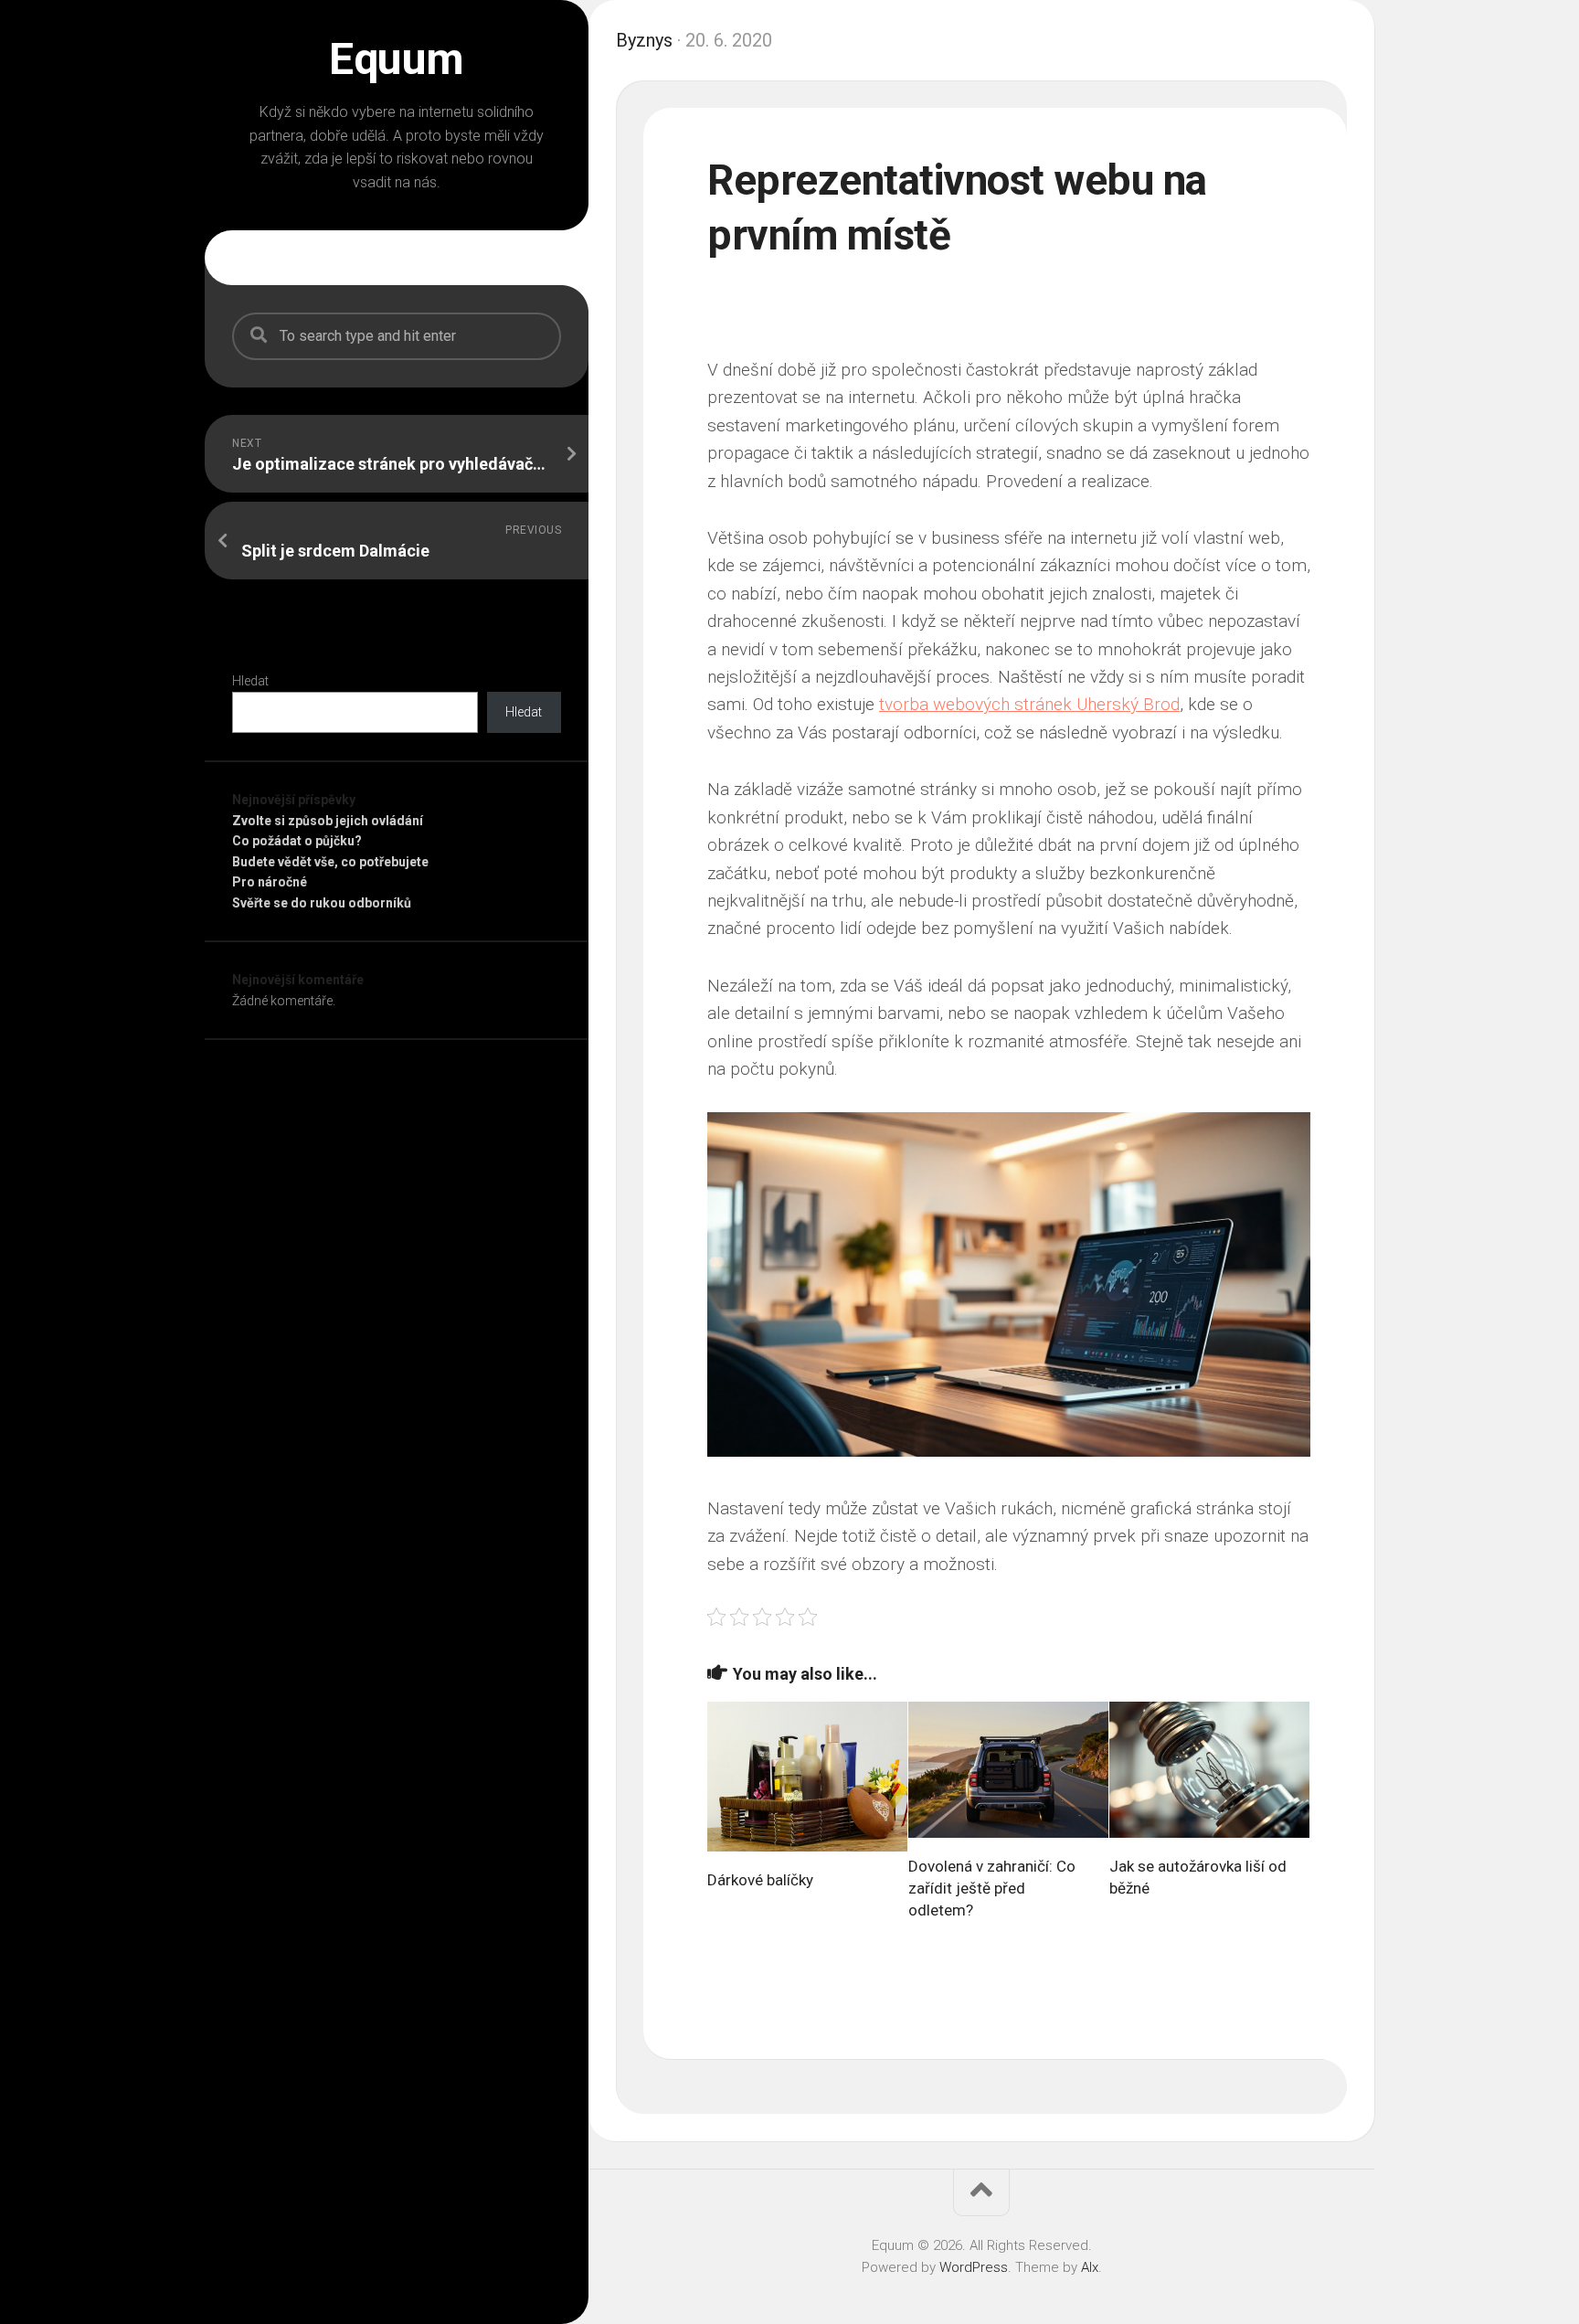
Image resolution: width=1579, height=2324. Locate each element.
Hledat (250, 681)
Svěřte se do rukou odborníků (322, 903)
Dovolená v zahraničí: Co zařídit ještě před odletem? (992, 1888)
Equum (397, 59)
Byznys (644, 40)
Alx (1090, 2267)
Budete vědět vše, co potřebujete (330, 862)
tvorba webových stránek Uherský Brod (1029, 704)
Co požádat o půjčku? (297, 841)
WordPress (974, 2267)
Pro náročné (270, 882)
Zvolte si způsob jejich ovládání (328, 821)
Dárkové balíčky (760, 1880)
